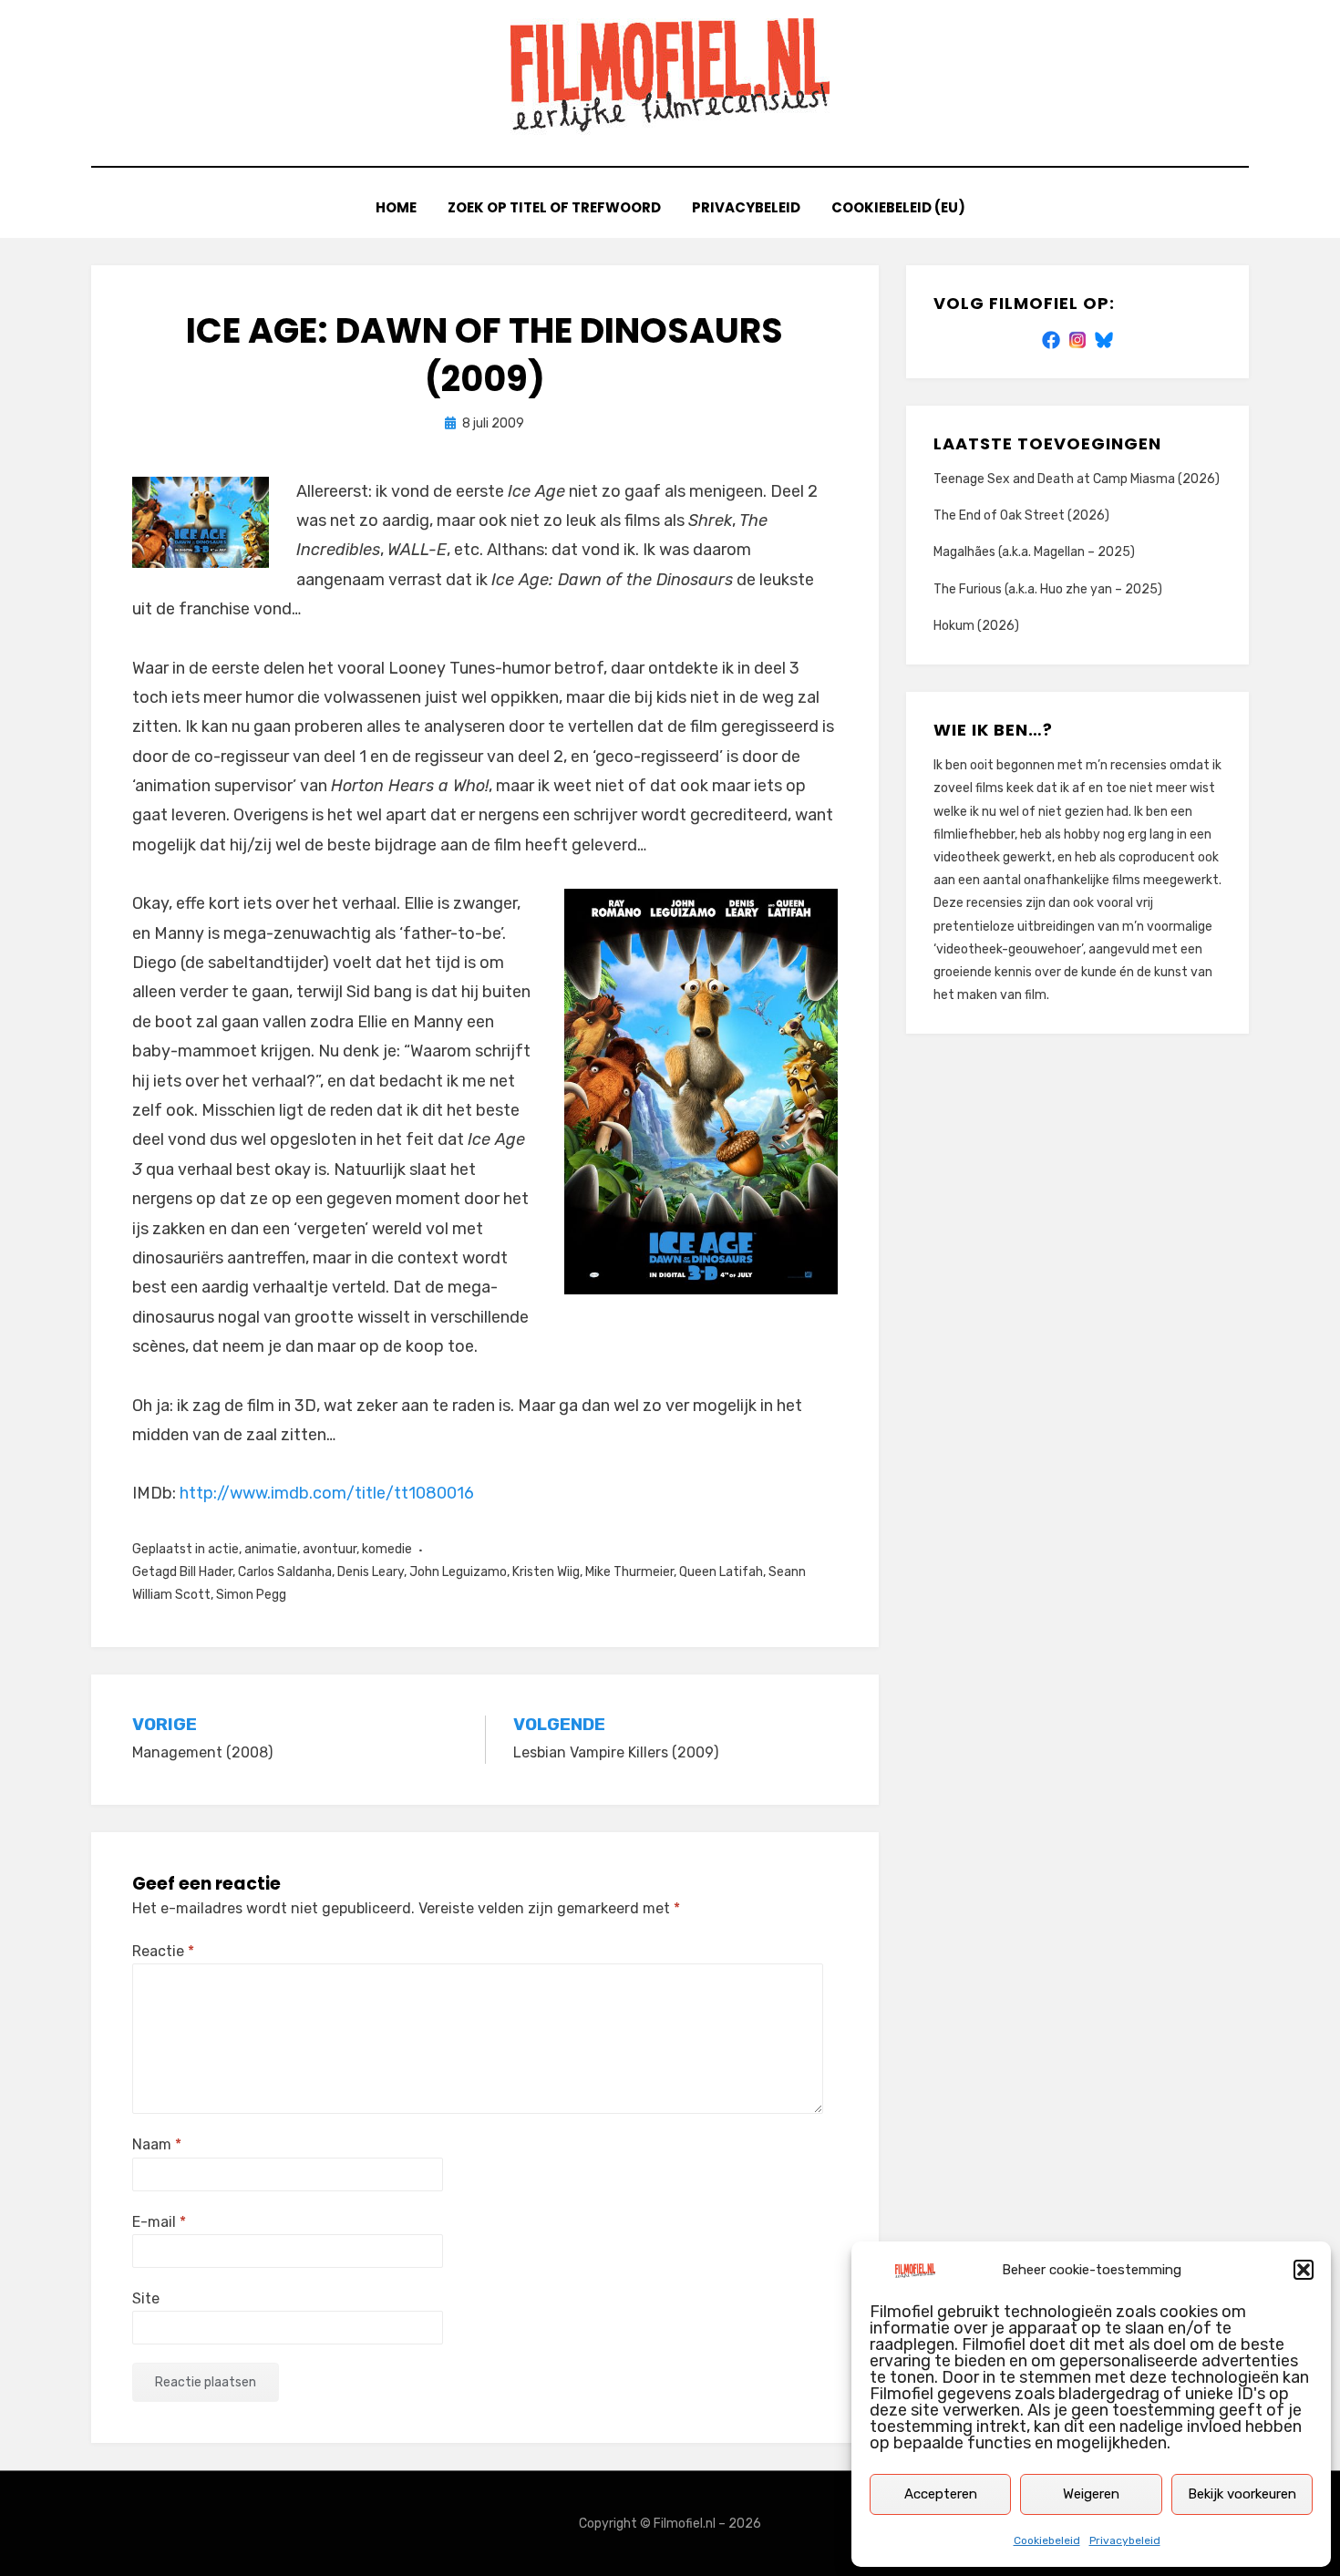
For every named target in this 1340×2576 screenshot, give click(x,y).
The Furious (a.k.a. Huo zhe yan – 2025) (1048, 589)
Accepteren (941, 2494)
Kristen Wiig (546, 1572)
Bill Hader (206, 1572)
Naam (157, 2144)
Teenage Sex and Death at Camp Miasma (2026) (1077, 479)
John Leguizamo (458, 1572)
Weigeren (1091, 2494)
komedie (387, 1549)
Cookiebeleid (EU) (898, 207)
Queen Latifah (721, 1572)
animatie (271, 1549)
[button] (1304, 2270)
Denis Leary (371, 1572)
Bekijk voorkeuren (1242, 2494)
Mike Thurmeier (629, 1572)
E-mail (159, 2222)
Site (146, 2298)
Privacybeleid (1125, 2540)
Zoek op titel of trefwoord (554, 207)
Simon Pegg (251, 1595)
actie (223, 1549)
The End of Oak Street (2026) (1021, 515)
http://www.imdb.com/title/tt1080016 (327, 1493)
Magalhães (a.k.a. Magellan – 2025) (1034, 552)
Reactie (163, 1951)
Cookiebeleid (1047, 2540)
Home (396, 207)
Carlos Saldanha (285, 1572)
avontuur (330, 1549)
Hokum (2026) (976, 626)
